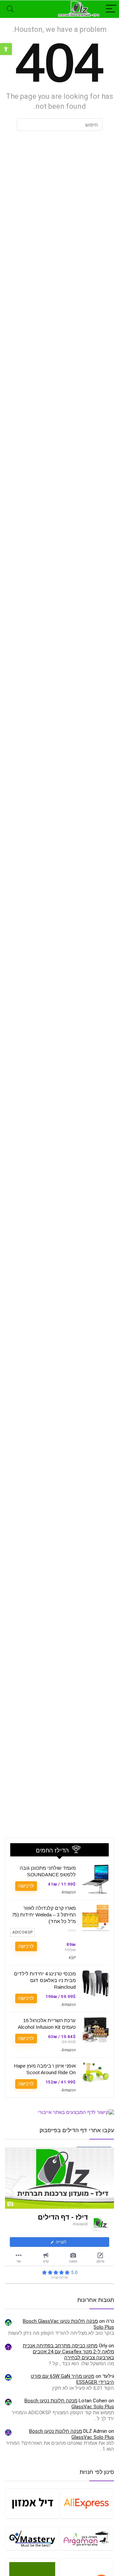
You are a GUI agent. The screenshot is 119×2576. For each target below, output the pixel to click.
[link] (6, 49)
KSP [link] (72, 1958)
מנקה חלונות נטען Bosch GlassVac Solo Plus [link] (72, 2434)
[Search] (10, 9)
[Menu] (111, 9)
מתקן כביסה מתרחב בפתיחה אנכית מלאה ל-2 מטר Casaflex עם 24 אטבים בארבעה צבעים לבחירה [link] (68, 2352)
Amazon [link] (69, 1892)
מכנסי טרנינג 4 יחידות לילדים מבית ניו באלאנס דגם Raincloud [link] (45, 1980)
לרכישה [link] (26, 1886)
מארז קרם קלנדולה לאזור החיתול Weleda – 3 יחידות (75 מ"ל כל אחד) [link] (44, 1915)
